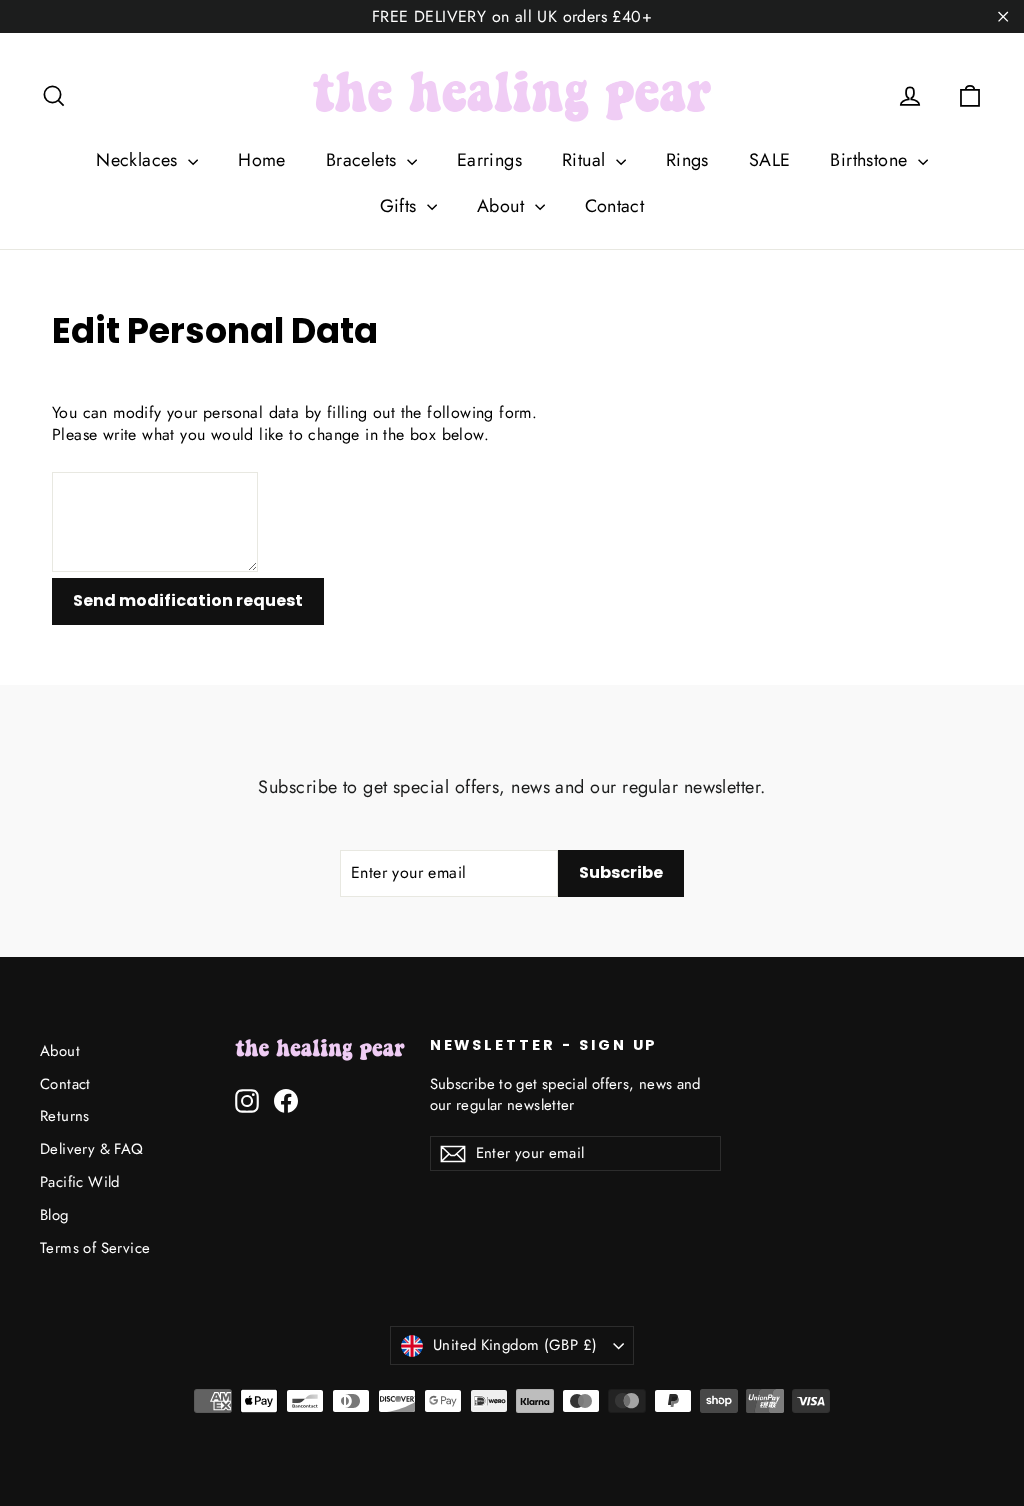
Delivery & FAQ (92, 1149)
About (503, 206)
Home (262, 160)
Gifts (401, 206)
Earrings (489, 160)
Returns (65, 1116)
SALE (770, 160)
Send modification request (188, 600)
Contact (615, 206)
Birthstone (871, 160)
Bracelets (364, 160)
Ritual (586, 160)
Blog (54, 1215)
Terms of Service (95, 1248)
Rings (687, 160)
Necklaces (139, 160)
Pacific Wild (80, 1182)
